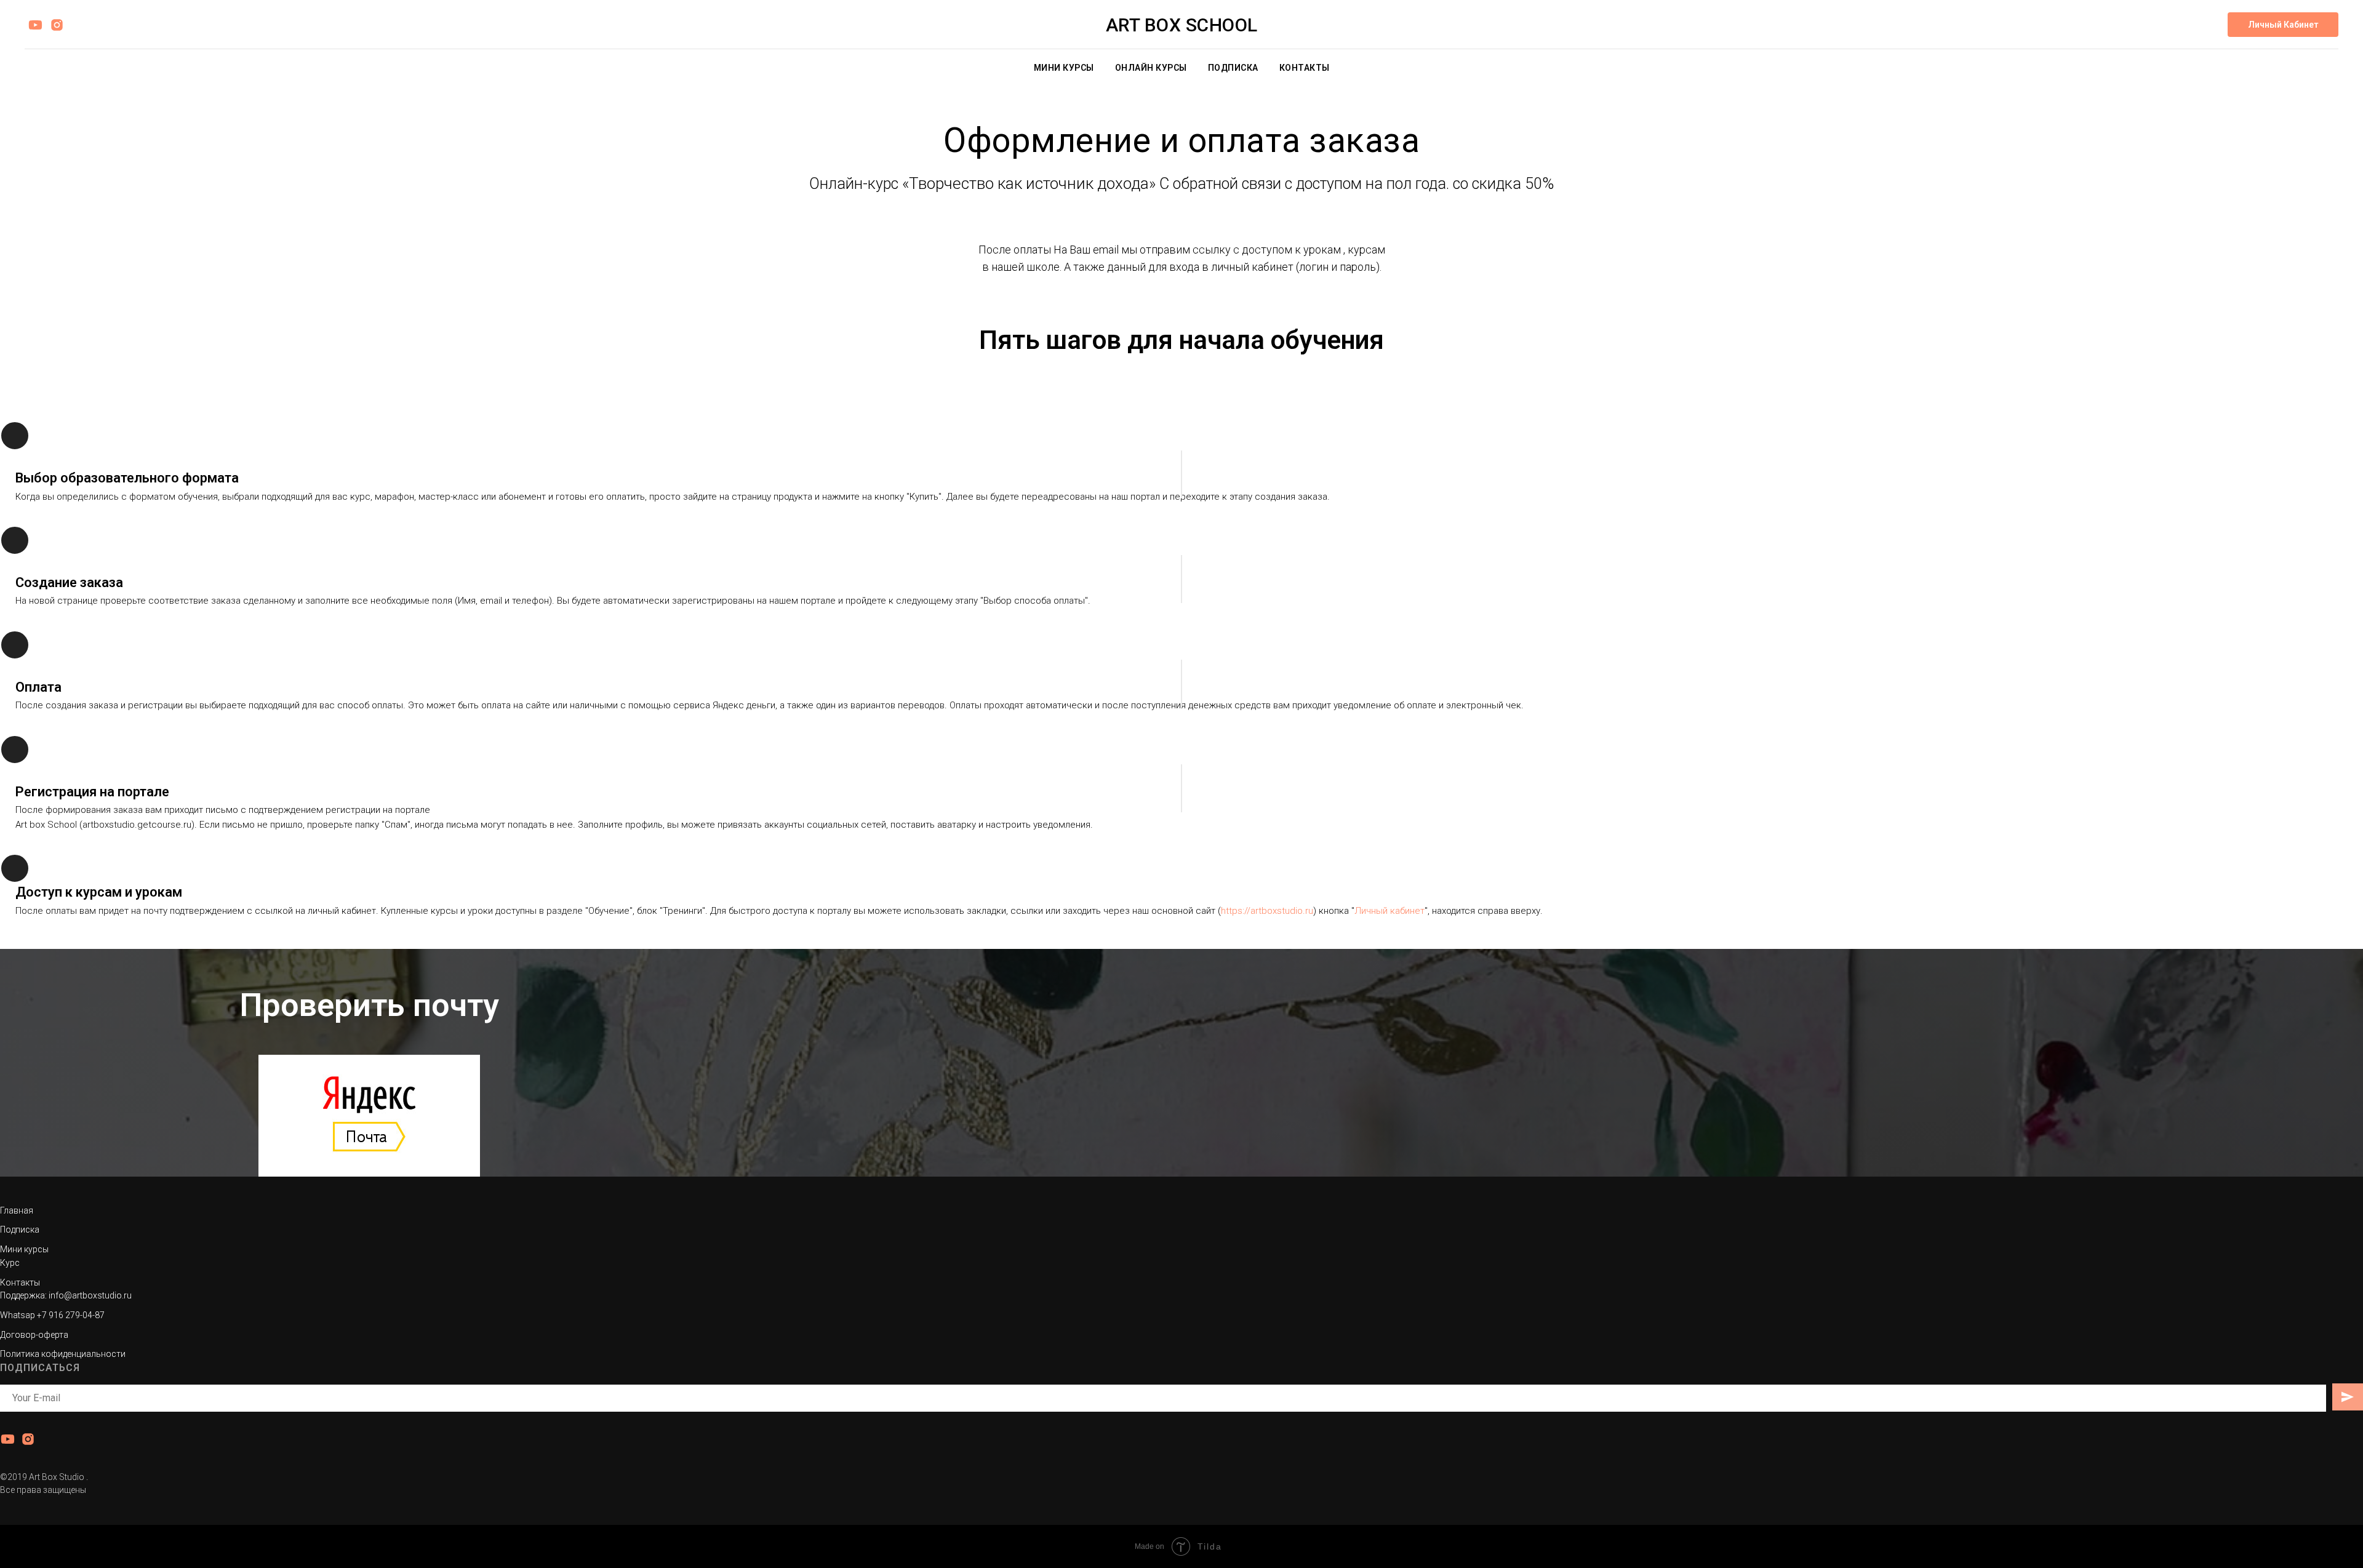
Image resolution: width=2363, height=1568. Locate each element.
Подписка (1233, 68)
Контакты (1305, 68)
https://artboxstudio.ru (1267, 911)
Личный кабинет (1389, 911)
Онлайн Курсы (1151, 68)
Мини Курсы (1064, 68)
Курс (10, 1263)
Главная (17, 1210)
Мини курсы (24, 1249)
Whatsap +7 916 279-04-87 (52, 1315)
